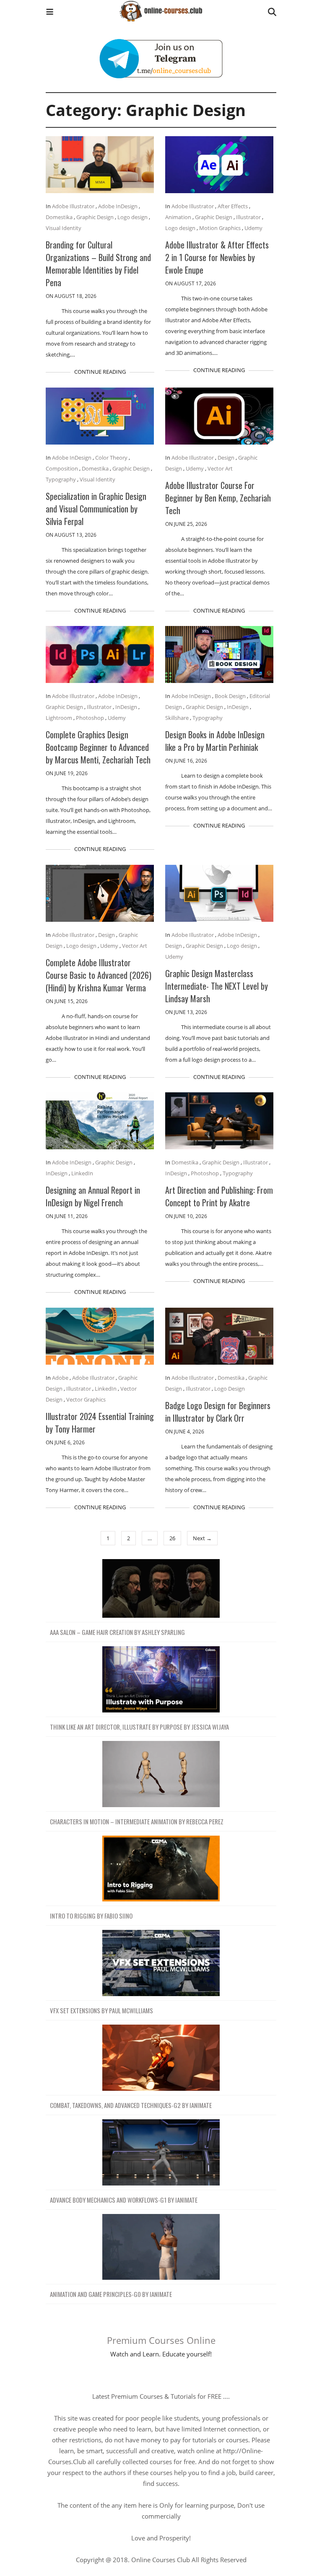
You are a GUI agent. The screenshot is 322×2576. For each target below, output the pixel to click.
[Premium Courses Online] (161, 8)
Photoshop (90, 718)
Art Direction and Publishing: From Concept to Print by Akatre (219, 1196)
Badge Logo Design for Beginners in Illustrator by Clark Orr (218, 1412)
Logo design (132, 217)
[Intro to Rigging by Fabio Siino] (161, 1869)
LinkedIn (82, 1173)
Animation (178, 217)
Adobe (60, 1378)
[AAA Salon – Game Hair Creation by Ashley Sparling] (161, 1589)
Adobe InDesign (118, 206)
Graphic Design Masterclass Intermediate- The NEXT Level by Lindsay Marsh (217, 986)
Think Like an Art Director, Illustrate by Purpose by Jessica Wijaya (139, 1727)
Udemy (253, 228)
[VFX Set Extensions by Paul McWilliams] (161, 1963)
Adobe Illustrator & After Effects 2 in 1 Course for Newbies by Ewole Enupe (217, 257)
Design (226, 458)
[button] (50, 13)
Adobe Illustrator (73, 206)
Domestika (59, 217)
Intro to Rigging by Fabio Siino (91, 1916)
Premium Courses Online (161, 2340)
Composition (62, 468)
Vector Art (220, 468)
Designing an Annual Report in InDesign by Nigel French (93, 1196)
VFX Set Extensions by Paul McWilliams (101, 2010)
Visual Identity (64, 228)
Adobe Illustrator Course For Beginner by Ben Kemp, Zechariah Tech (218, 498)
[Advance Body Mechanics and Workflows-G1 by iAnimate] (161, 2153)
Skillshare (177, 718)
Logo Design (230, 1389)
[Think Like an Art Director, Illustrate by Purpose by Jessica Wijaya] (161, 1680)
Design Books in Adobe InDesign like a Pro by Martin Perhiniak (215, 741)
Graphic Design (95, 217)
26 (172, 1538)
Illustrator (248, 217)
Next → (202, 1538)
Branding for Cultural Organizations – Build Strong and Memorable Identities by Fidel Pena (98, 264)
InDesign (126, 707)
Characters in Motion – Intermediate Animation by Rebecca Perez (137, 1821)
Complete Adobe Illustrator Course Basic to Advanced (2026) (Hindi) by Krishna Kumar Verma (99, 975)
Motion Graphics (220, 228)
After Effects (233, 206)
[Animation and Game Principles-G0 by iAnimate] (161, 2247)
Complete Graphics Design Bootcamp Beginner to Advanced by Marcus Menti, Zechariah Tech (98, 747)
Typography (61, 479)
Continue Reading (100, 372)
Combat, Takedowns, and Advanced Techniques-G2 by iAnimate (131, 2105)
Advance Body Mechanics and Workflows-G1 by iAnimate (124, 2200)
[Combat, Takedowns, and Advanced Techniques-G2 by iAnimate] (161, 2058)
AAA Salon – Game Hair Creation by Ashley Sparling (117, 1632)
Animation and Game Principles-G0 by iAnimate (111, 2294)
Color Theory (111, 458)
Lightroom (59, 718)
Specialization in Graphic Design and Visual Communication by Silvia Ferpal (96, 509)
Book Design (230, 696)
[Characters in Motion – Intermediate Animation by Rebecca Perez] (161, 1774)
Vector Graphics (86, 1399)
